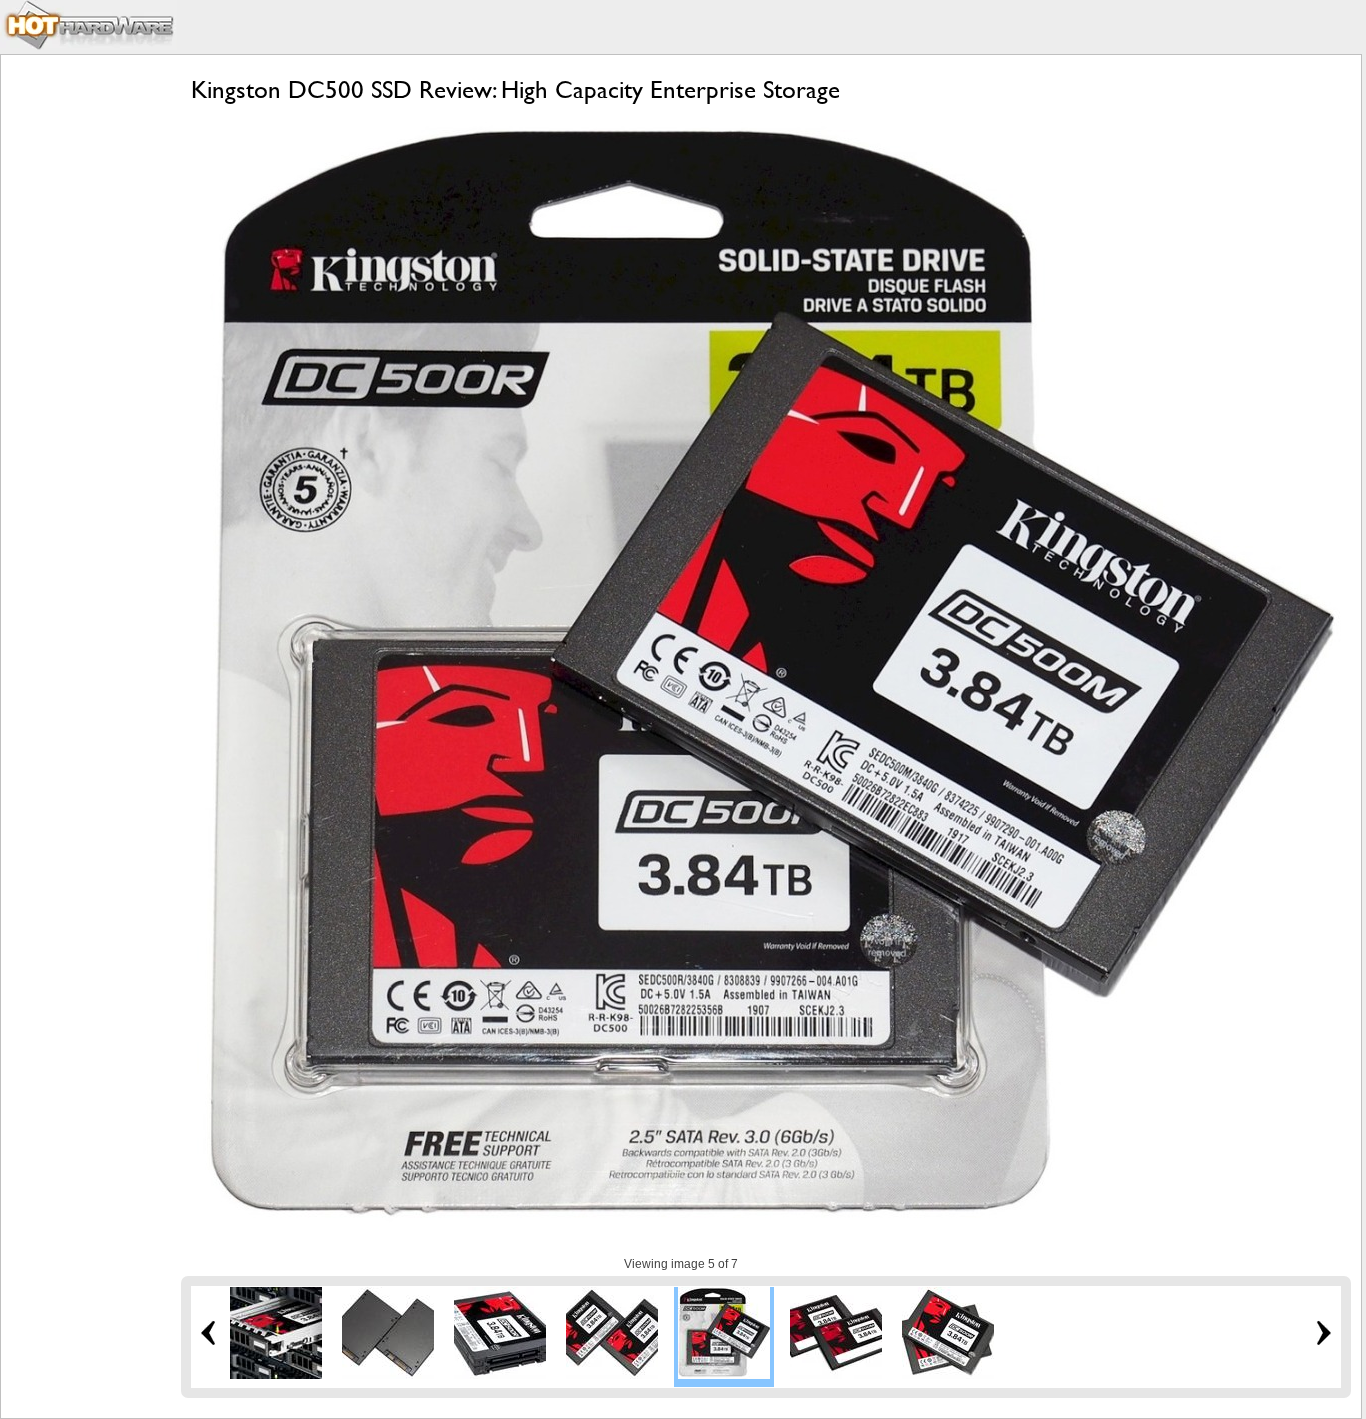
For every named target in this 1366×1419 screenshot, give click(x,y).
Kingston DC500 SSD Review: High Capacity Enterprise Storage (515, 89)
